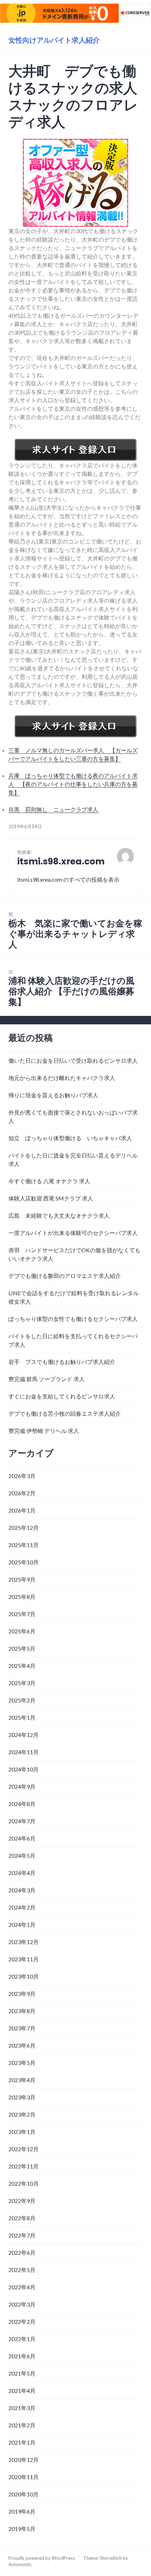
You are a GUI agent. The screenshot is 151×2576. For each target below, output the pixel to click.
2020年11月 (24, 2477)
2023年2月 (22, 2114)
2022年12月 (24, 2149)
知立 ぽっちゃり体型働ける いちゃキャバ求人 (70, 1138)
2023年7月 (22, 2028)
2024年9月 (22, 1786)
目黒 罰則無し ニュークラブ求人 (53, 809)
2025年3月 (22, 1683)
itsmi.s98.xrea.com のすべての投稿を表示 (68, 879)
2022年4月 (22, 2287)
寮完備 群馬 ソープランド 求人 (47, 1379)
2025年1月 (22, 1717)
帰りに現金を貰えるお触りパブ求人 (53, 1095)
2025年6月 (22, 1631)
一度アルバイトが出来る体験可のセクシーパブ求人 (73, 1233)
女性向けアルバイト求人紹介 (54, 40)
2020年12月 (24, 2460)
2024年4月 (22, 1873)
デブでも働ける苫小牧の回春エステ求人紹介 (65, 1413)
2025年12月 (24, 1528)
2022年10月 (24, 2183)
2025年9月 (22, 1579)
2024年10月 (24, 1769)
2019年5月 (22, 2529)
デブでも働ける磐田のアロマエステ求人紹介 (65, 1276)
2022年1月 (22, 2339)
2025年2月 (22, 1700)
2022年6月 (22, 2252)
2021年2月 (22, 2425)
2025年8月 (22, 1597)
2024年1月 (22, 1925)
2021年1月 (22, 2442)
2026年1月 (22, 1510)
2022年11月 (24, 2166)
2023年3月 (22, 2097)
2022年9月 (22, 2201)
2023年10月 (24, 1976)
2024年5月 (22, 1855)
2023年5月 (22, 2063)
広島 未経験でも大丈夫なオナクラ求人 (59, 1215)
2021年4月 (22, 2391)
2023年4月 (22, 2080)
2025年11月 (24, 1545)
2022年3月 (22, 2304)
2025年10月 (24, 1562)
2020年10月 (24, 2494)
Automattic (20, 2564)
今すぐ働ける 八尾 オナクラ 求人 (49, 1181)
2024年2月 (22, 1907)
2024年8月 (22, 1804)
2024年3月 (22, 1890)
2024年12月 (24, 1735)
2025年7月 (22, 1614)
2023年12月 (24, 1942)
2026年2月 (22, 1493)
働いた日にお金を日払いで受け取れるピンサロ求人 (73, 1060)
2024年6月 (22, 1838)
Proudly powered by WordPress (42, 2558)
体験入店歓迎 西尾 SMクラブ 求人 (51, 1198)
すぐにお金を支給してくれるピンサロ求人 (62, 1396)
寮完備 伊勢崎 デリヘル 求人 (44, 1431)
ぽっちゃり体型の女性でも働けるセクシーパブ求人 (73, 1319)
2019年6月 (22, 2511)
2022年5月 (22, 2270)
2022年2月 (22, 2321)
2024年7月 (22, 1821)
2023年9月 (22, 1994)
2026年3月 (22, 1476)
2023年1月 (22, 2132)
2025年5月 (22, 1648)
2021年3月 (22, 2408)
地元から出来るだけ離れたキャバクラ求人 (62, 1078)
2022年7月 (22, 2235)
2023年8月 (22, 2011)
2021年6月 (22, 2356)
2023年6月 (22, 2045)
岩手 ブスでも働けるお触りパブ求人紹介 (62, 1362)
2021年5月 (22, 2373)
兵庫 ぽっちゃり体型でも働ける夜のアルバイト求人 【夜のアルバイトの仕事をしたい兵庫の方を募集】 (73, 784)
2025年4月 (22, 1666)
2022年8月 (22, 2218)
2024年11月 (24, 1752)
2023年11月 (24, 1959)
